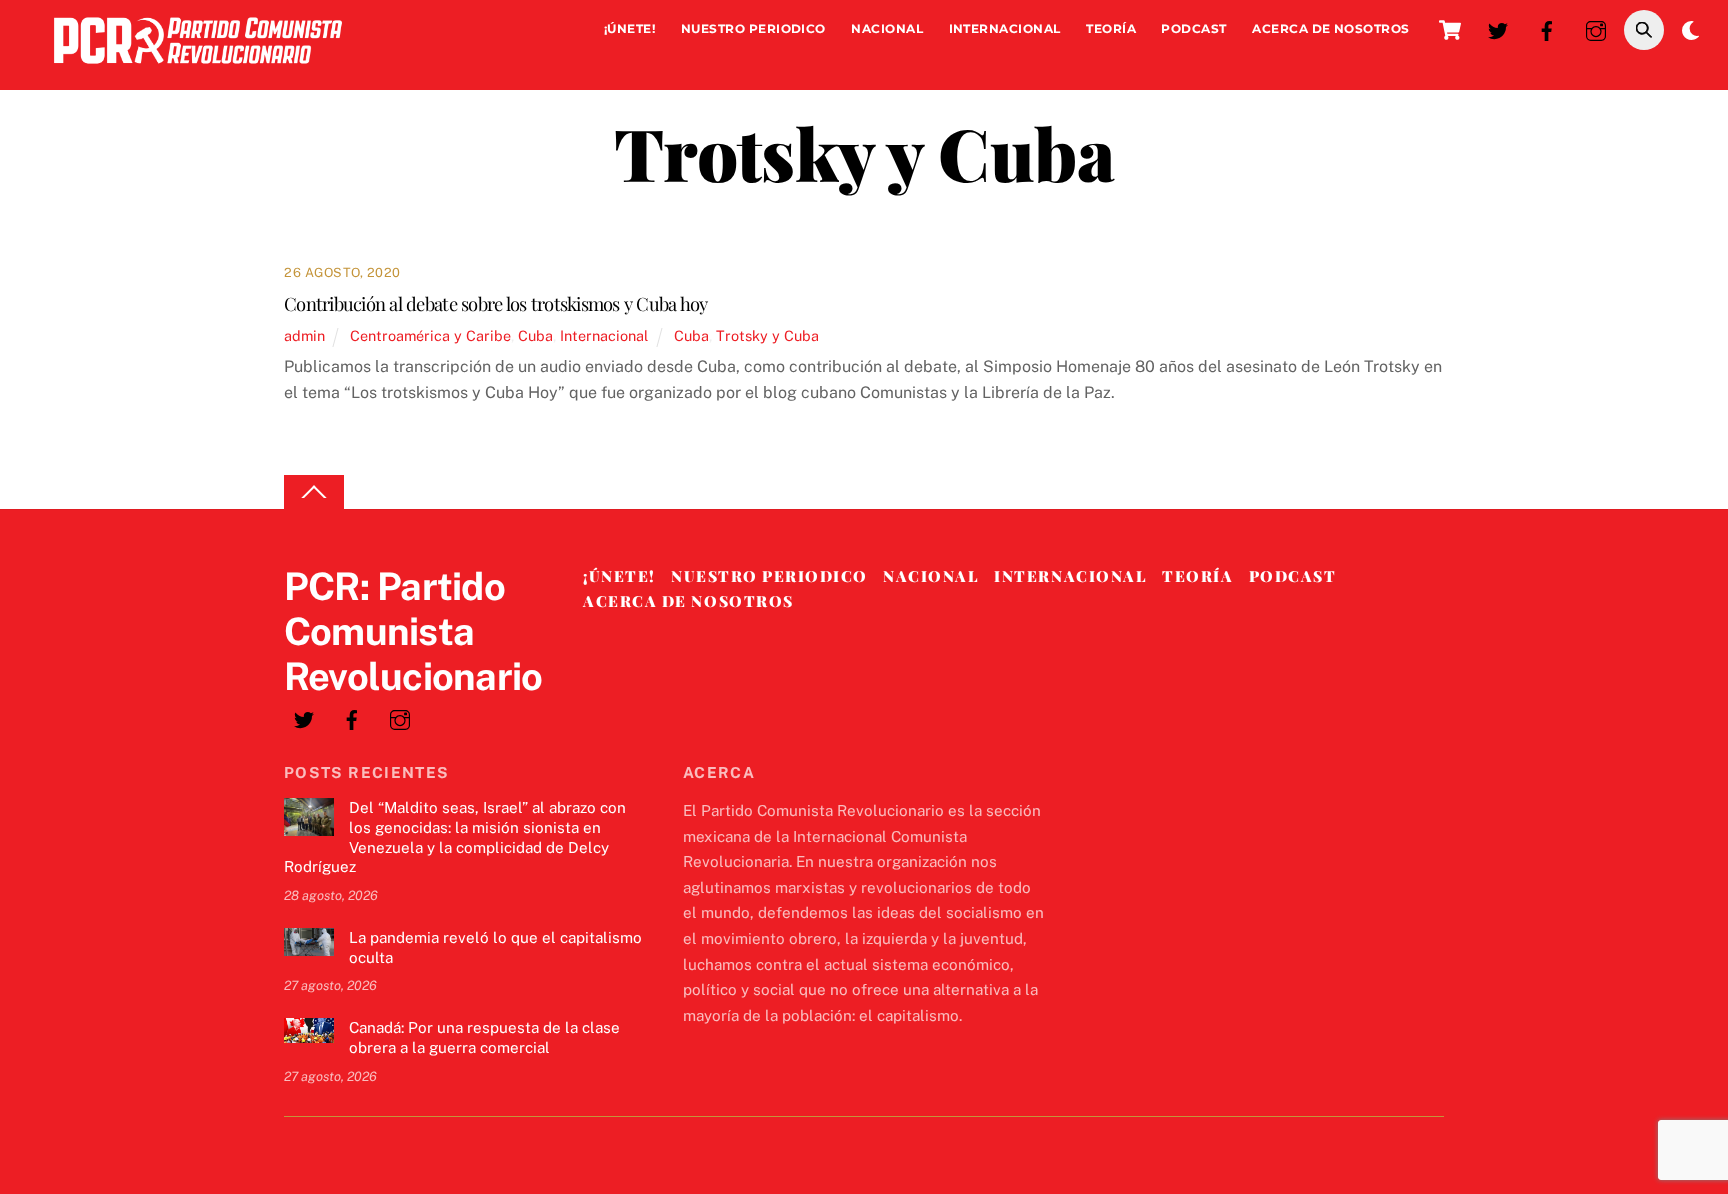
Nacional (887, 28)
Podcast (1193, 28)
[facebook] (1547, 28)
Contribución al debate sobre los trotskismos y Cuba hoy (496, 303)
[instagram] (1596, 28)
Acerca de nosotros (1331, 28)
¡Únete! (629, 28)
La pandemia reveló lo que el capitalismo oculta (495, 947)
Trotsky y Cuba (767, 335)
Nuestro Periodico (753, 28)
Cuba (535, 335)
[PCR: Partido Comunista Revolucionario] (198, 68)
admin (304, 335)
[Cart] (1450, 30)
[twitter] (1498, 28)
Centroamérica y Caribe (430, 335)
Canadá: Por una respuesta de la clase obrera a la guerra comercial (484, 1037)
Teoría (1111, 28)
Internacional (1005, 28)
